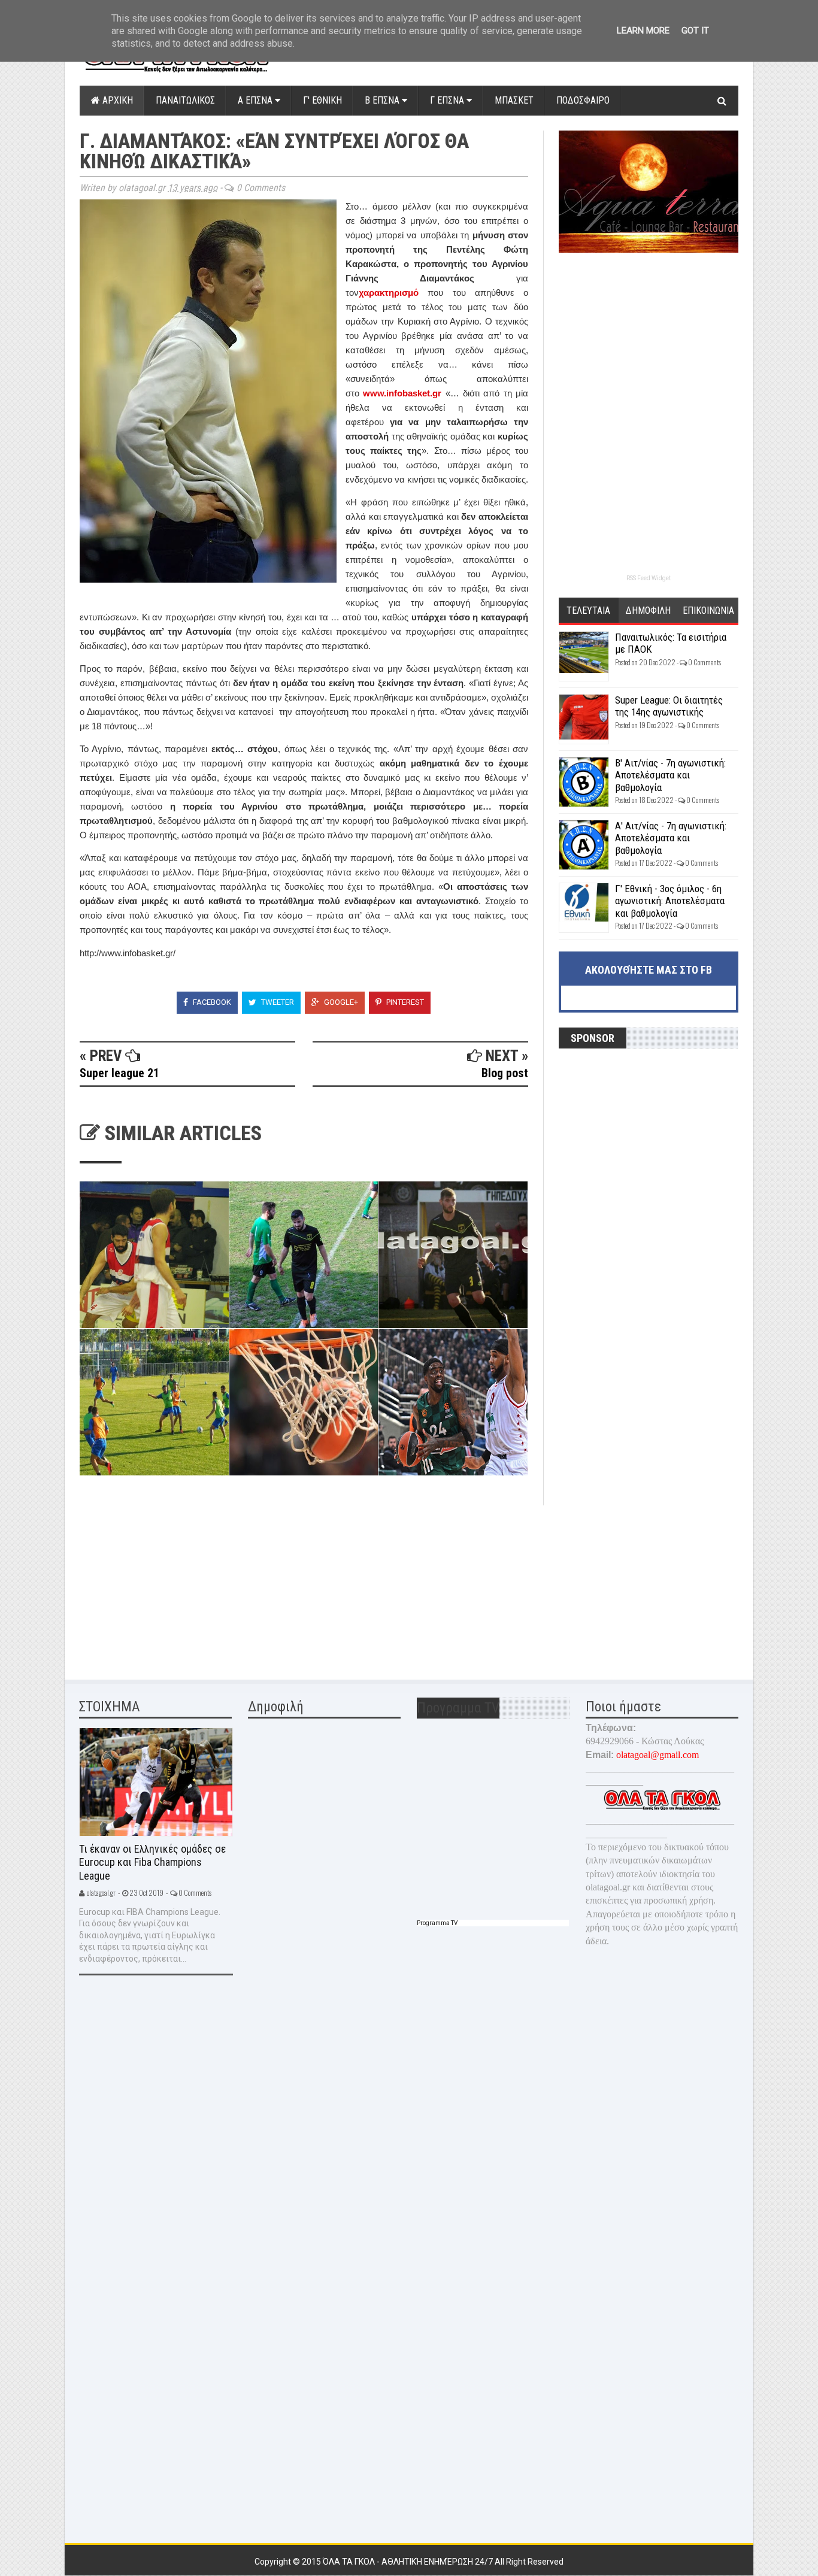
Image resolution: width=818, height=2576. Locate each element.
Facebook (211, 1002)
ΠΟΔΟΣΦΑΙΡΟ (583, 100)
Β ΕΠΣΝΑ (383, 100)
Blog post (505, 1073)
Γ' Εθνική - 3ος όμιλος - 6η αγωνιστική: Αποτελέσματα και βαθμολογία (670, 901)
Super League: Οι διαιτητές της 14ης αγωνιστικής (669, 706)
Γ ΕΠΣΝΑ (448, 100)
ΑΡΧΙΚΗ (116, 100)
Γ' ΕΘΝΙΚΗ (322, 100)
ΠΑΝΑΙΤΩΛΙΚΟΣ (185, 100)
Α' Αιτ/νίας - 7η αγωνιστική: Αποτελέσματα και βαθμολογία (671, 838)
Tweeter (277, 1002)
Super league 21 (119, 1073)
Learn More (643, 31)
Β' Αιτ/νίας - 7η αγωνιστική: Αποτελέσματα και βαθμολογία (670, 775)
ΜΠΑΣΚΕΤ (514, 100)
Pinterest (404, 1002)
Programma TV (437, 1923)
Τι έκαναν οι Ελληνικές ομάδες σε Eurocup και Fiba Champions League (152, 1862)
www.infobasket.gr (402, 393)
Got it (695, 31)
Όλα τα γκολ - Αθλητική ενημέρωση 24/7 (409, 2562)
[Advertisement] (169, 1580)
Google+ (340, 1002)
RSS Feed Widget (649, 578)
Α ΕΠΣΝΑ (256, 100)
